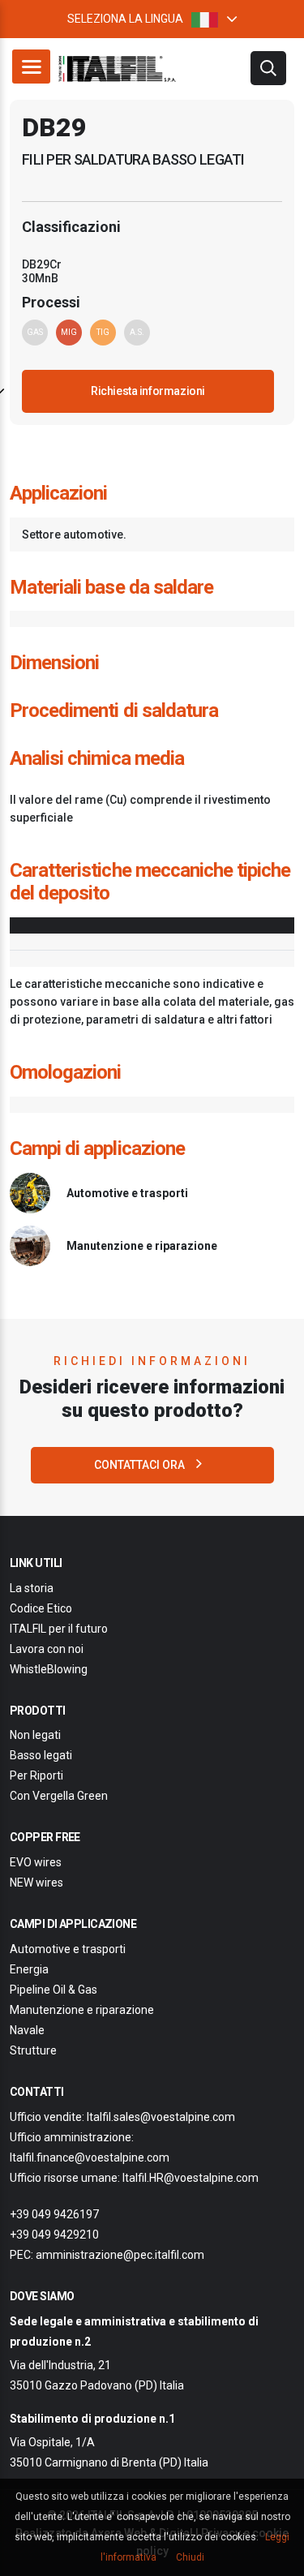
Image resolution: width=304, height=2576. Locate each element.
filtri (268, 68)
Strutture (33, 2050)
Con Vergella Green (59, 1796)
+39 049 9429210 (54, 2235)
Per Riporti (36, 1775)
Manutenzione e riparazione (82, 2010)
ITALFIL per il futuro (59, 1629)
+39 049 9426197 (54, 2214)
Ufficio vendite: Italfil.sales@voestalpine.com (122, 2117)
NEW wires (36, 1883)
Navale (27, 2030)
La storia (32, 1588)
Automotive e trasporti (68, 1949)
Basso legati (41, 1755)
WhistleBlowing (49, 1669)
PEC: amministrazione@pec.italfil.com (107, 2255)
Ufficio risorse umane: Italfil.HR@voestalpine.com (134, 2178)
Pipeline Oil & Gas (54, 1990)
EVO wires (36, 1862)
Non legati (35, 1735)
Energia (29, 1969)
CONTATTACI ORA (141, 1465)
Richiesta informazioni (148, 391)
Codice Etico (41, 1608)
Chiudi (190, 2557)
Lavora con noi (47, 1649)
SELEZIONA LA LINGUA (125, 19)
